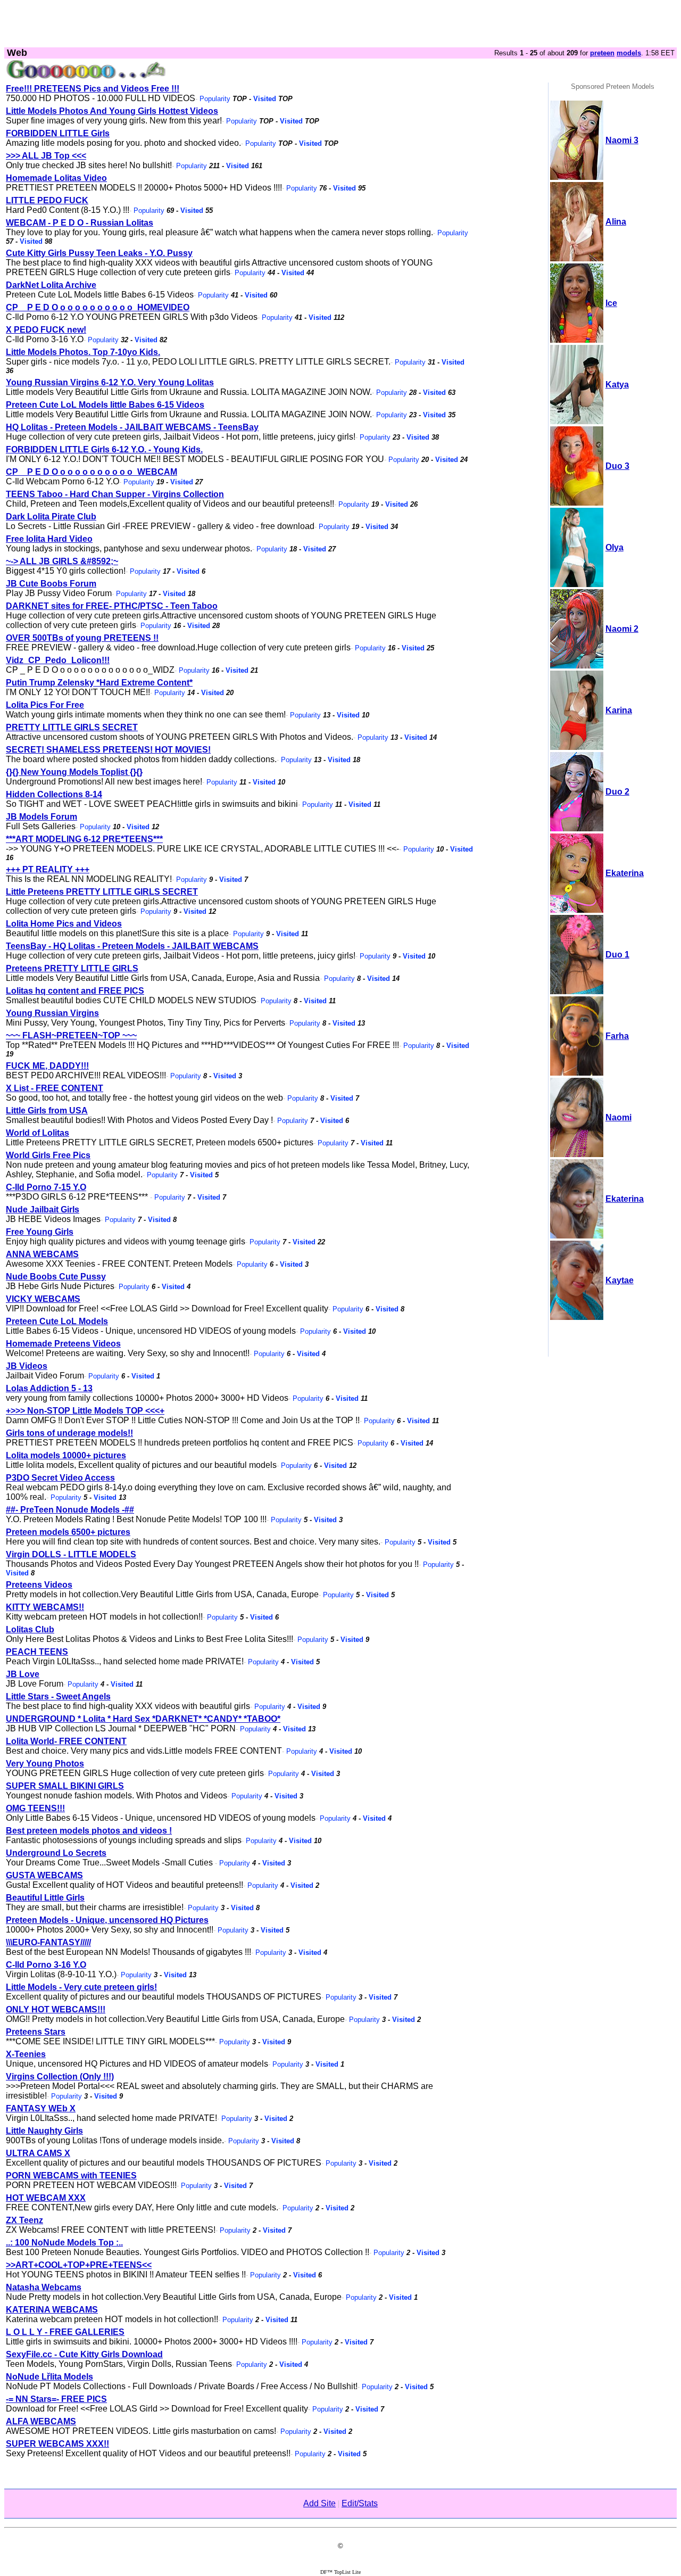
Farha (617, 1036)
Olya (614, 547)
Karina (619, 710)
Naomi (618, 1117)
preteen (602, 53)
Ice (611, 303)
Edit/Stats (360, 2503)
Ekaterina (625, 873)
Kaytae (620, 1280)
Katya (617, 385)
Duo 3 (617, 466)
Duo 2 (617, 792)
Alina (616, 222)
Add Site (319, 2503)
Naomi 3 (622, 140)
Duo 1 (617, 955)
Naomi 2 (622, 629)
